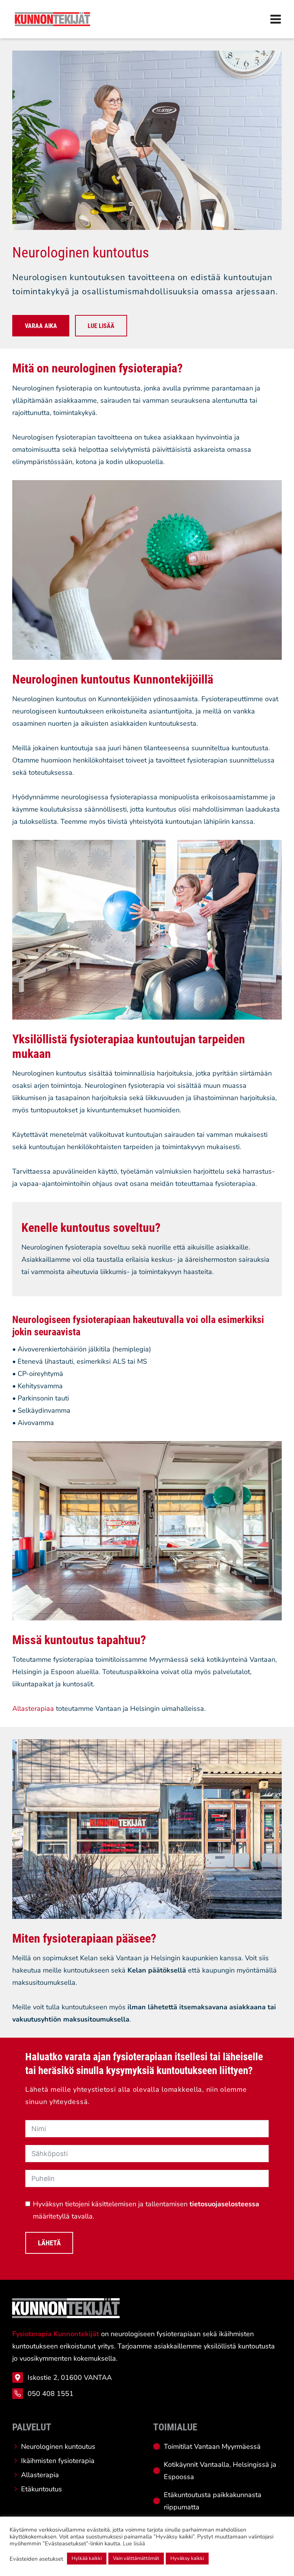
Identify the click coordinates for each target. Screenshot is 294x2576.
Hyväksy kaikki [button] (187, 2558)
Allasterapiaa (33, 1709)
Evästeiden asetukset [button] (36, 2559)
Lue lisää (134, 2543)
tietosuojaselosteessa (224, 2204)
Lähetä (49, 2243)
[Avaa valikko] (276, 19)
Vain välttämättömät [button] (136, 2558)
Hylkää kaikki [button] (87, 2558)
